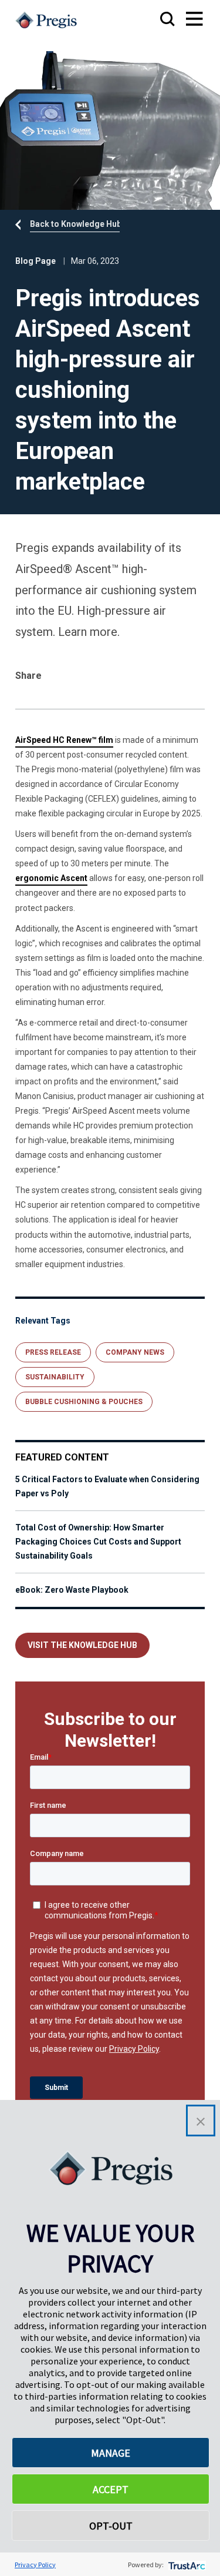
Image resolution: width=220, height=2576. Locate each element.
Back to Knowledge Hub (76, 224)
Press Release (53, 1352)
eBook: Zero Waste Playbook (72, 1590)
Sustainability (55, 1377)
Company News (135, 1352)
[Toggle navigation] (183, 20)
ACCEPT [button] (111, 2489)
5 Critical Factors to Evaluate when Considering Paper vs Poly (107, 1486)
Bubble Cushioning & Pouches (84, 1402)
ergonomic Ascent (51, 878)
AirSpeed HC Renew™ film (64, 740)
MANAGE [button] (111, 2453)
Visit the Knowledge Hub (82, 1645)
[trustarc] (186, 2565)
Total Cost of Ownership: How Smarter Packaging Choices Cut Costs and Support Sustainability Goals (98, 1542)
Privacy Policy (35, 2565)
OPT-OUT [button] (111, 2526)
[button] (201, 2121)
